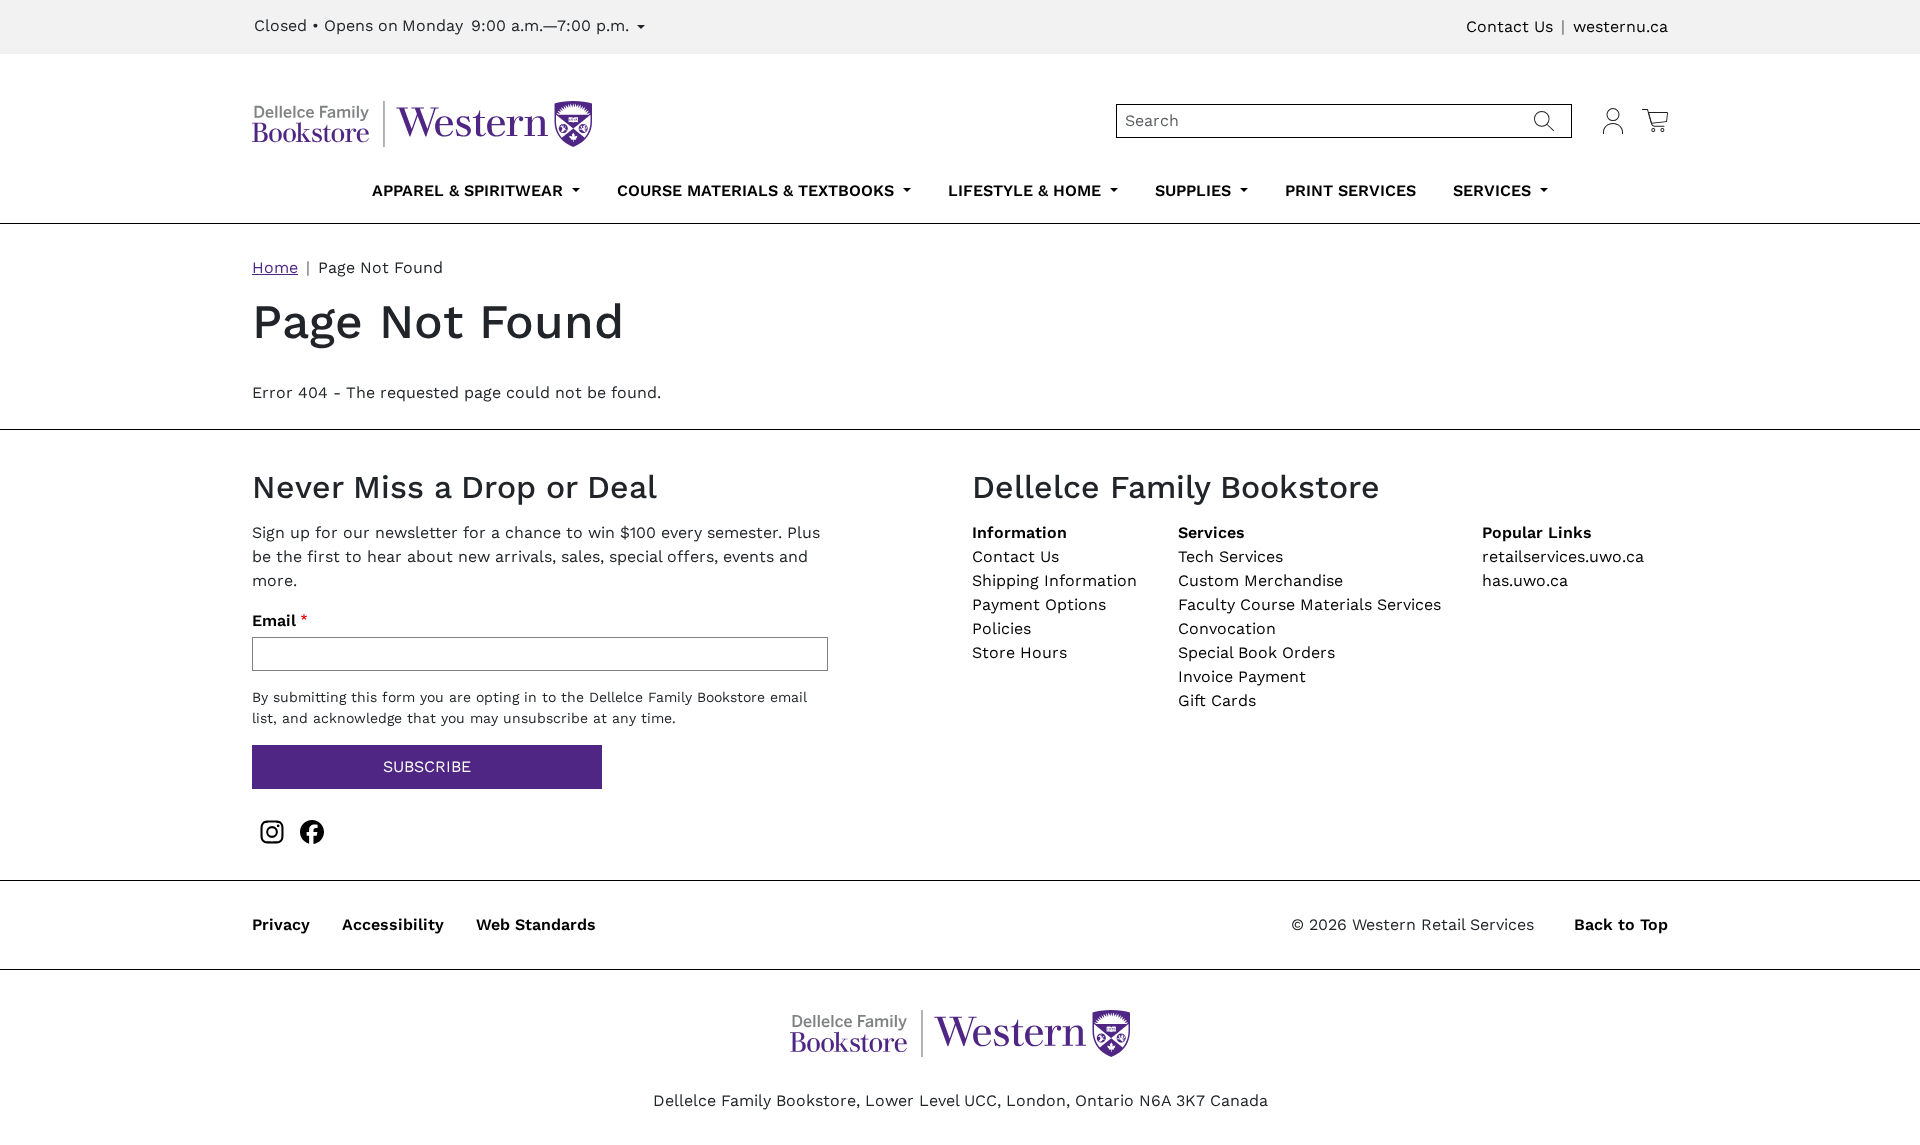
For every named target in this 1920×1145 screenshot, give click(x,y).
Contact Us (1509, 26)
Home (275, 267)
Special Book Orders (1256, 652)
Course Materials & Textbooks (758, 190)
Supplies (1195, 190)
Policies (1001, 628)
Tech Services (1230, 556)
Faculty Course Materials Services (1309, 604)
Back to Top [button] (1621, 924)
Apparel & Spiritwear (470, 190)
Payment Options (1039, 604)
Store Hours (1019, 652)
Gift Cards (1217, 700)
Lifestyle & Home (1027, 190)
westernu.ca (1620, 26)
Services (1494, 190)
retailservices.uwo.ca (1563, 556)
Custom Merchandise (1260, 580)
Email (274, 620)
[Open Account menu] (1613, 121)
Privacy (281, 924)
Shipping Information (1054, 580)
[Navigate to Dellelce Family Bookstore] (422, 119)
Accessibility (393, 924)
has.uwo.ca (1525, 580)
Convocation (1227, 628)
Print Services (1350, 190)
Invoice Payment (1242, 676)
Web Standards (536, 924)
